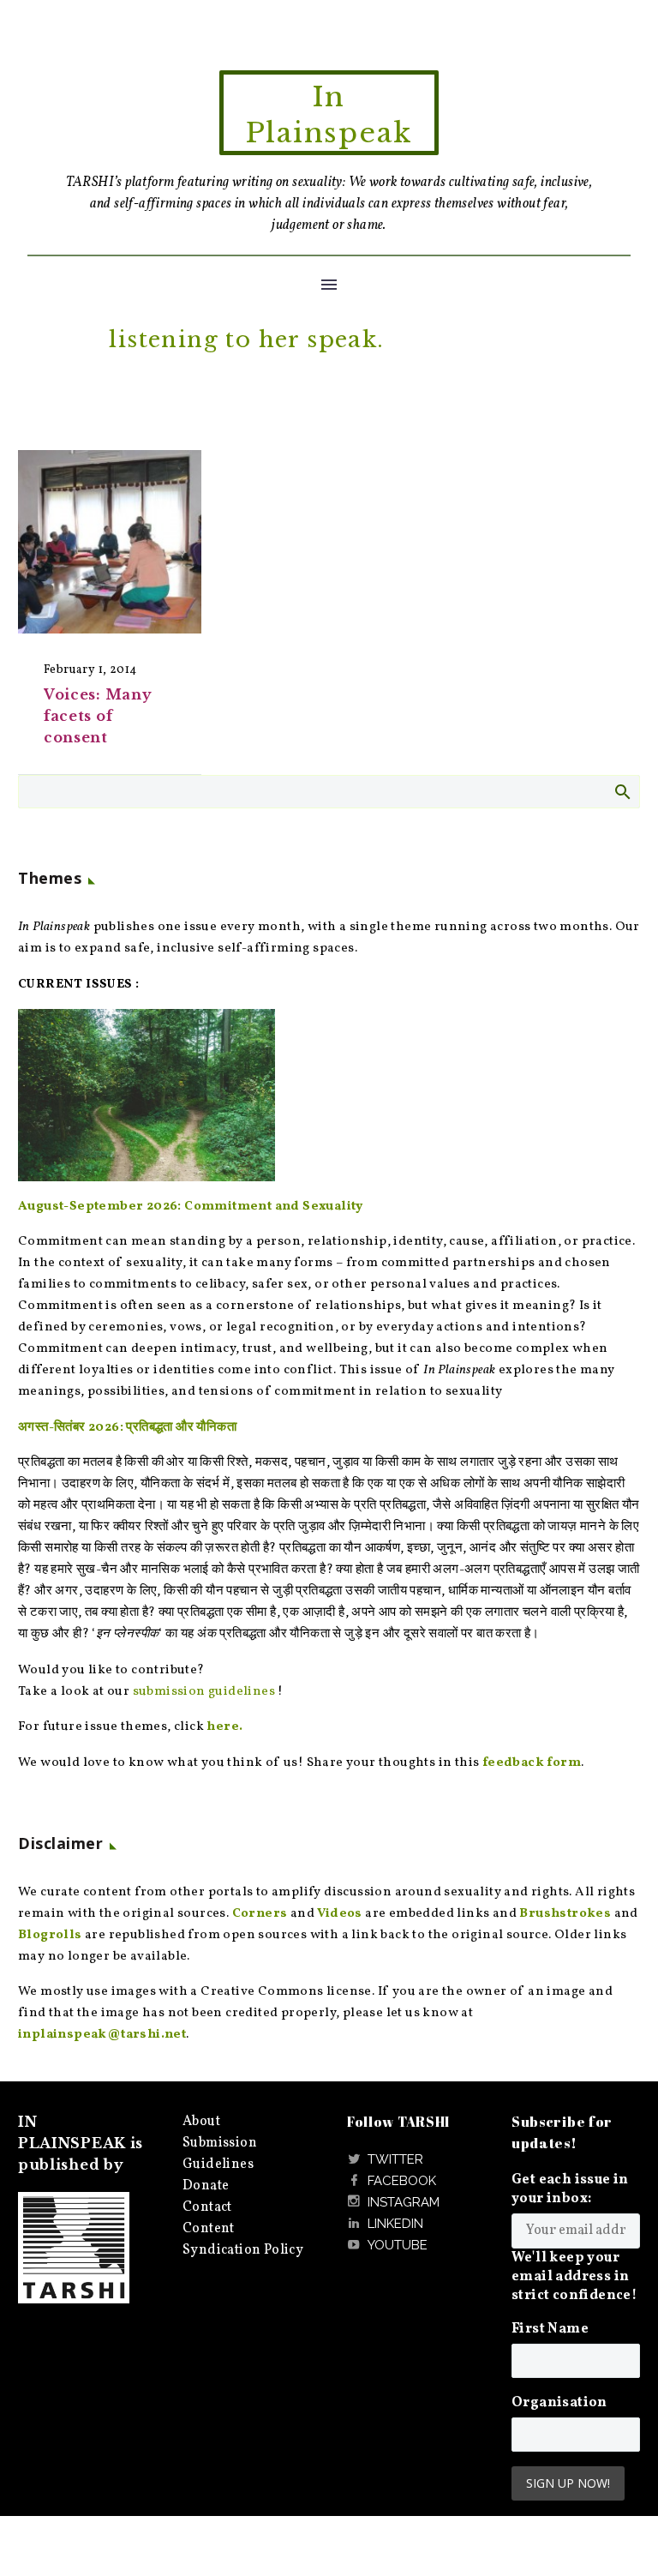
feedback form (532, 1763)
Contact (207, 2207)
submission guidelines (204, 1692)
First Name (550, 2329)
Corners (260, 1914)
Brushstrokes (565, 1914)
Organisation (559, 2403)
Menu (329, 285)
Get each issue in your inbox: (570, 2189)
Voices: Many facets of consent (98, 716)
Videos (339, 1914)
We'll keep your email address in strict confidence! (574, 2277)
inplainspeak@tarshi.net (102, 2035)
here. (224, 1727)
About (201, 2122)
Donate (206, 2186)
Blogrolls (50, 1935)
